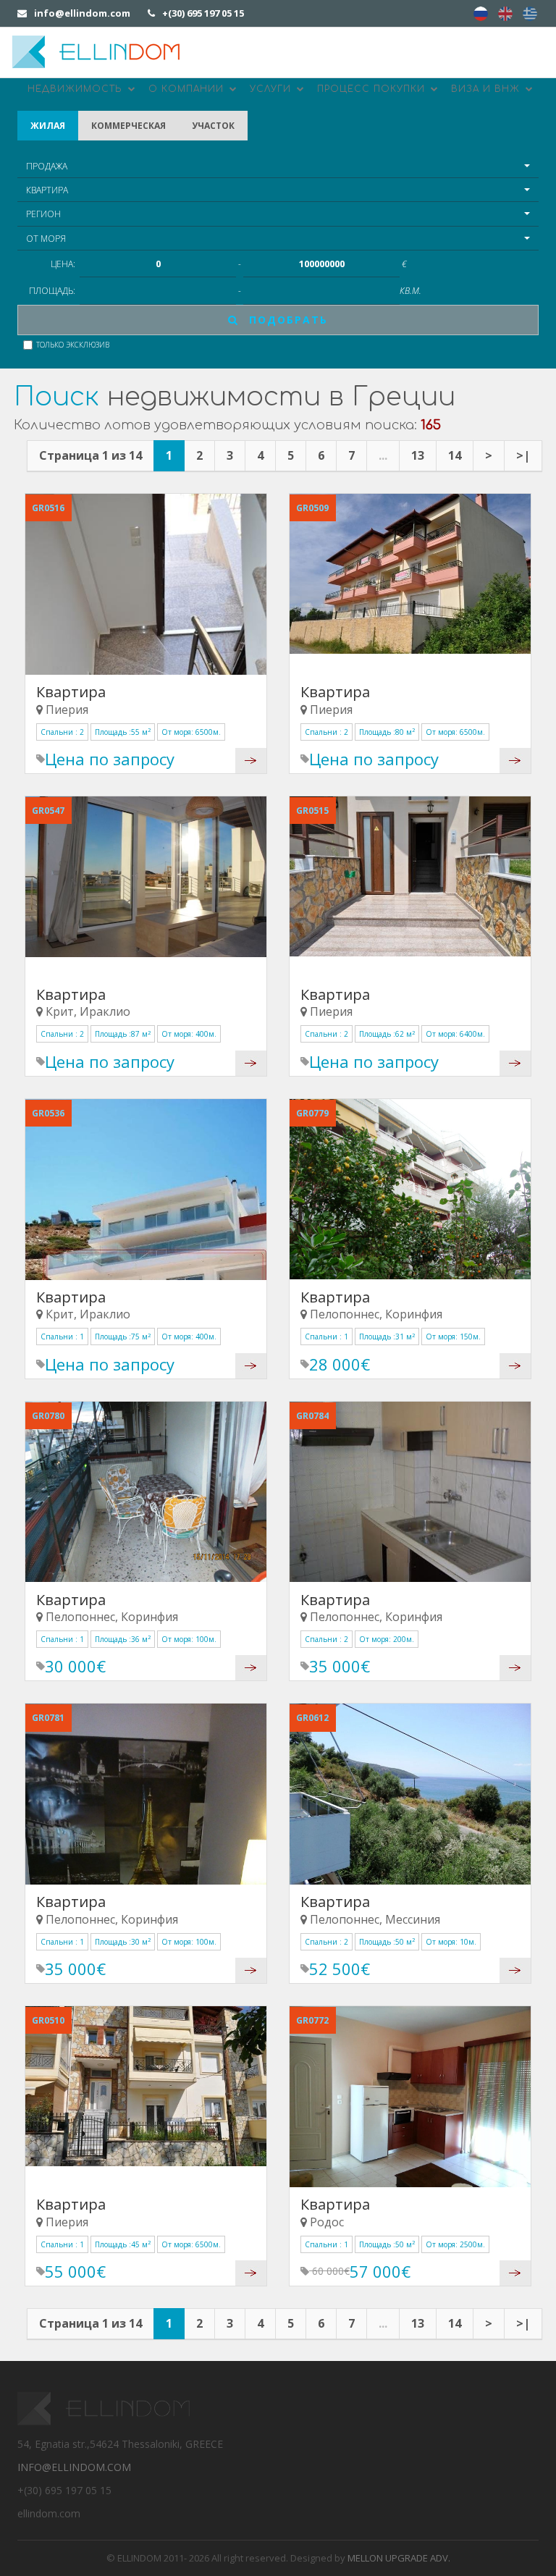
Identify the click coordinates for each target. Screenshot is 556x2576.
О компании (188, 89)
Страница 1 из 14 (90, 455)
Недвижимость (77, 89)
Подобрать (286, 320)
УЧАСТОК (213, 126)
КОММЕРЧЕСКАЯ (129, 126)
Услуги (272, 89)
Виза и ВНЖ (487, 89)
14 (455, 455)
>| (523, 455)
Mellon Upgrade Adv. (399, 2558)
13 (418, 455)
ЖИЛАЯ (48, 126)
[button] (278, 166)
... (383, 455)
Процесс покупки (373, 89)
